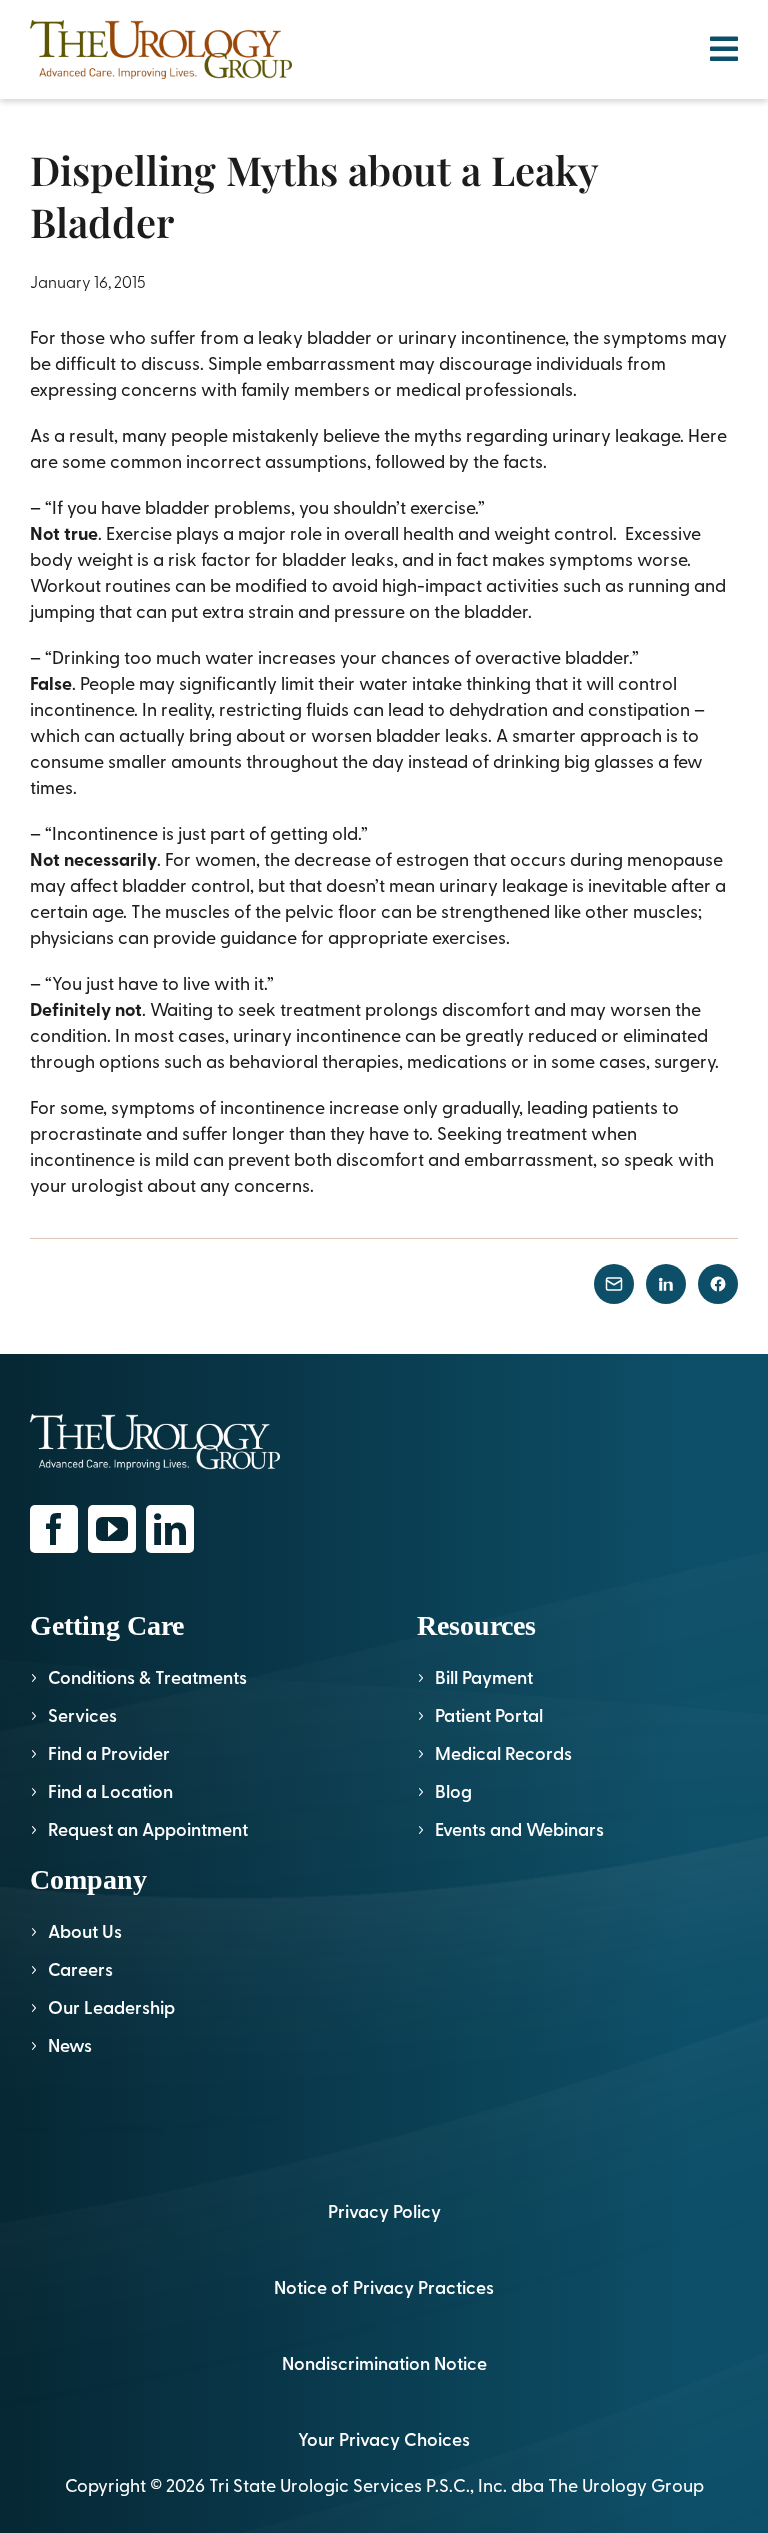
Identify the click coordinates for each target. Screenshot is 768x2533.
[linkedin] (170, 1529)
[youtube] (112, 1529)
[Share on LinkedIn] (666, 1284)
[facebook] (54, 1529)
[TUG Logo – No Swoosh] (161, 28)
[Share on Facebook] (718, 1284)
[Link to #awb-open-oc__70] (724, 49)
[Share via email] (614, 1284)
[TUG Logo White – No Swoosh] (155, 1422)
